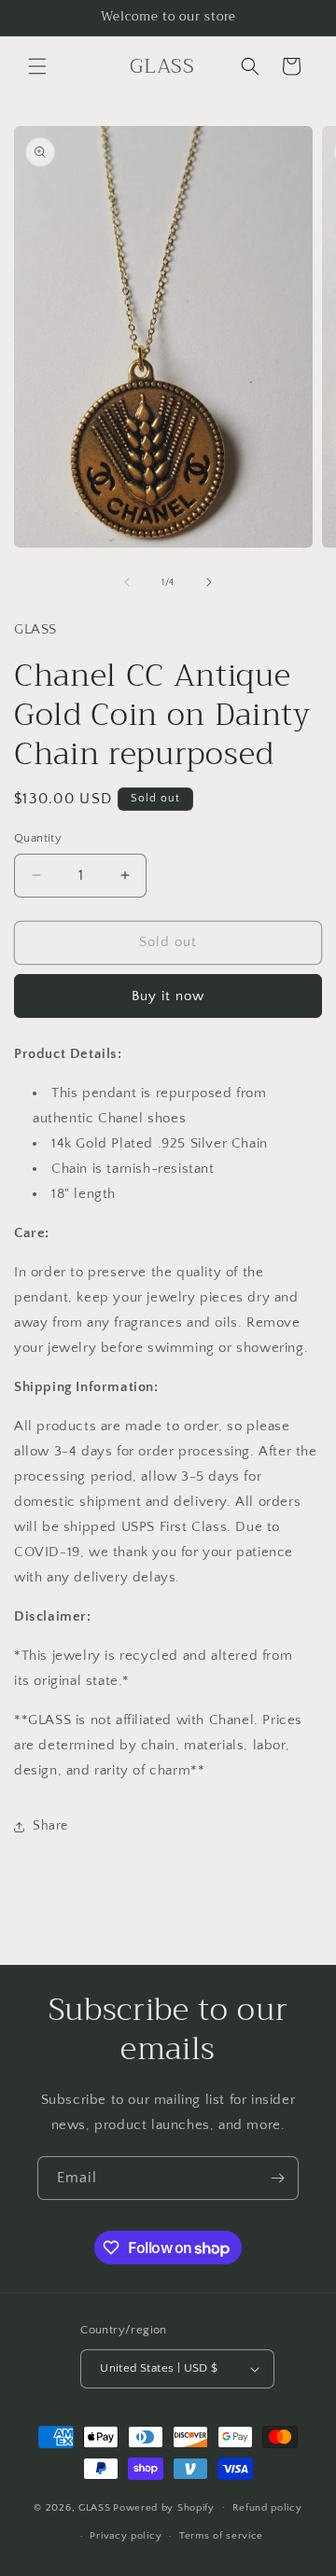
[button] (37, 66)
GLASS (95, 2507)
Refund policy (267, 2508)
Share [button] (50, 1826)
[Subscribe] (277, 2178)
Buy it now (168, 996)
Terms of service (221, 2536)
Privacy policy (126, 2536)
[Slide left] (127, 582)
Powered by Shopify (164, 2507)
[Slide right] (209, 582)
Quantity (38, 838)
